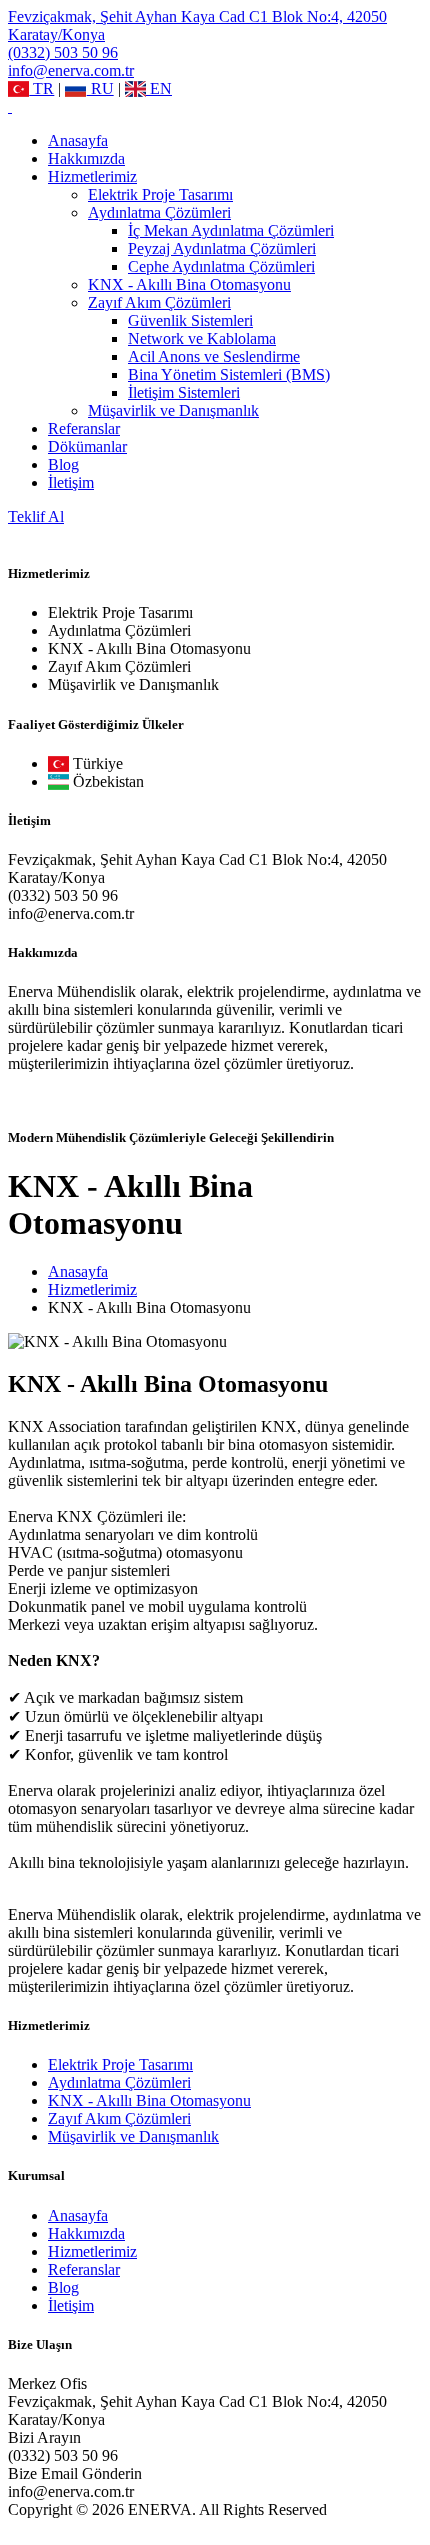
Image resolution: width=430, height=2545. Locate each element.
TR (41, 88)
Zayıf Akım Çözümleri (159, 302)
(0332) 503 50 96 (63, 52)
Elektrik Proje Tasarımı (160, 194)
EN (159, 88)
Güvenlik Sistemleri (190, 320)
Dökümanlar (87, 446)
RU (100, 88)
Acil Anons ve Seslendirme (214, 356)
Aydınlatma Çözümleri (159, 212)
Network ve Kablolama (202, 338)
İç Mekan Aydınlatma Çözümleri (231, 230)
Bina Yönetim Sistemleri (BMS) (229, 374)
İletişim (71, 482)
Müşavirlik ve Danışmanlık (173, 410)
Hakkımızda (86, 158)
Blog (63, 464)
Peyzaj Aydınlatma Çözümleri (222, 248)
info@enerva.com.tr (71, 70)
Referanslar (84, 428)
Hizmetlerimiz (92, 176)
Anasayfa (78, 140)
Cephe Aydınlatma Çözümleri (221, 266)
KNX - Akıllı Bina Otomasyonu (189, 284)
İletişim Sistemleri (184, 392)
